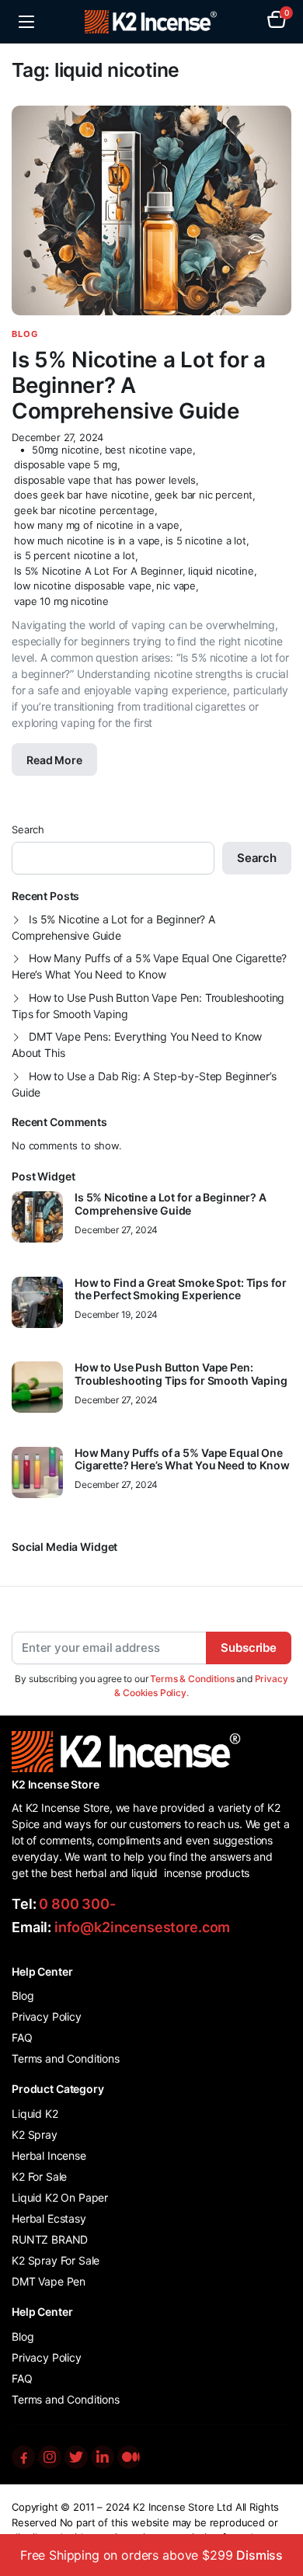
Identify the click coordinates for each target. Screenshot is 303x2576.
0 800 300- (77, 1904)
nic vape (176, 586)
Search (28, 829)
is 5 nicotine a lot (206, 541)
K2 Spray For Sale (56, 2260)
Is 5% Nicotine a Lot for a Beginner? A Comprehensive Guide (113, 927)
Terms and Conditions (66, 2058)
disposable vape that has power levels (105, 480)
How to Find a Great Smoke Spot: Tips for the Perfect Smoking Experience (180, 1290)
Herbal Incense (49, 2155)
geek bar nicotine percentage (84, 510)
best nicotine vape (149, 450)
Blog (25, 334)
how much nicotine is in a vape (87, 541)
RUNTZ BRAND (50, 2239)
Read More (54, 760)
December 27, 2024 (57, 438)
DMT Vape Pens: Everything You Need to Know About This (137, 1045)
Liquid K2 (35, 2114)
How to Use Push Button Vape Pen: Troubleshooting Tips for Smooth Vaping (148, 1006)
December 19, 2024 (116, 1315)
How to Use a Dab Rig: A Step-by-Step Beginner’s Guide (144, 1084)
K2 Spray (35, 2134)
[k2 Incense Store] (152, 22)
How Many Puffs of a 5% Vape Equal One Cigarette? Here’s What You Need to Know (149, 966)
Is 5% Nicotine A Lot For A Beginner (98, 571)
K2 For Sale (39, 2176)
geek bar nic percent (204, 495)
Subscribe (249, 1648)
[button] (277, 22)
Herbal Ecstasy (49, 2218)
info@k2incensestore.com (142, 1927)
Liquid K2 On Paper (60, 2197)
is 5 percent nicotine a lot (75, 555)
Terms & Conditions (192, 1679)
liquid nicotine (221, 571)
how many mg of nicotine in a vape (97, 525)
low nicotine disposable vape (83, 586)
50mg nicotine (66, 450)
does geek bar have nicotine (82, 495)
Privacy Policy (47, 2016)
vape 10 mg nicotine (61, 601)
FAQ (22, 2037)
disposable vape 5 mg (66, 464)
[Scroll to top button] (278, 2506)
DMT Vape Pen (49, 2281)
